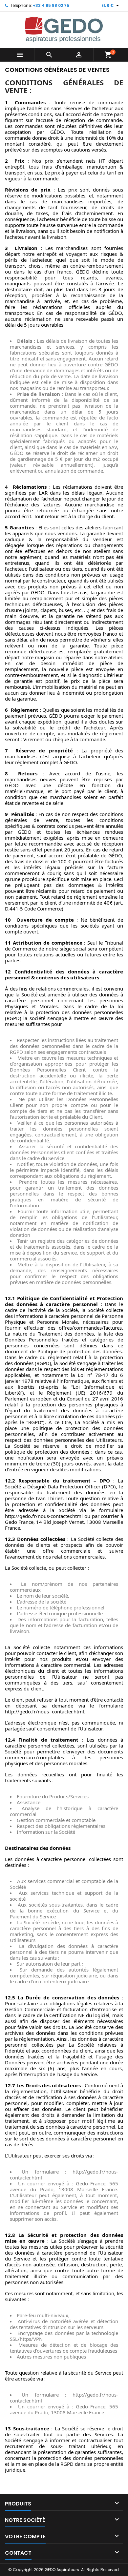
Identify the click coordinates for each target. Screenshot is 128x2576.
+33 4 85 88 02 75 (51, 5)
